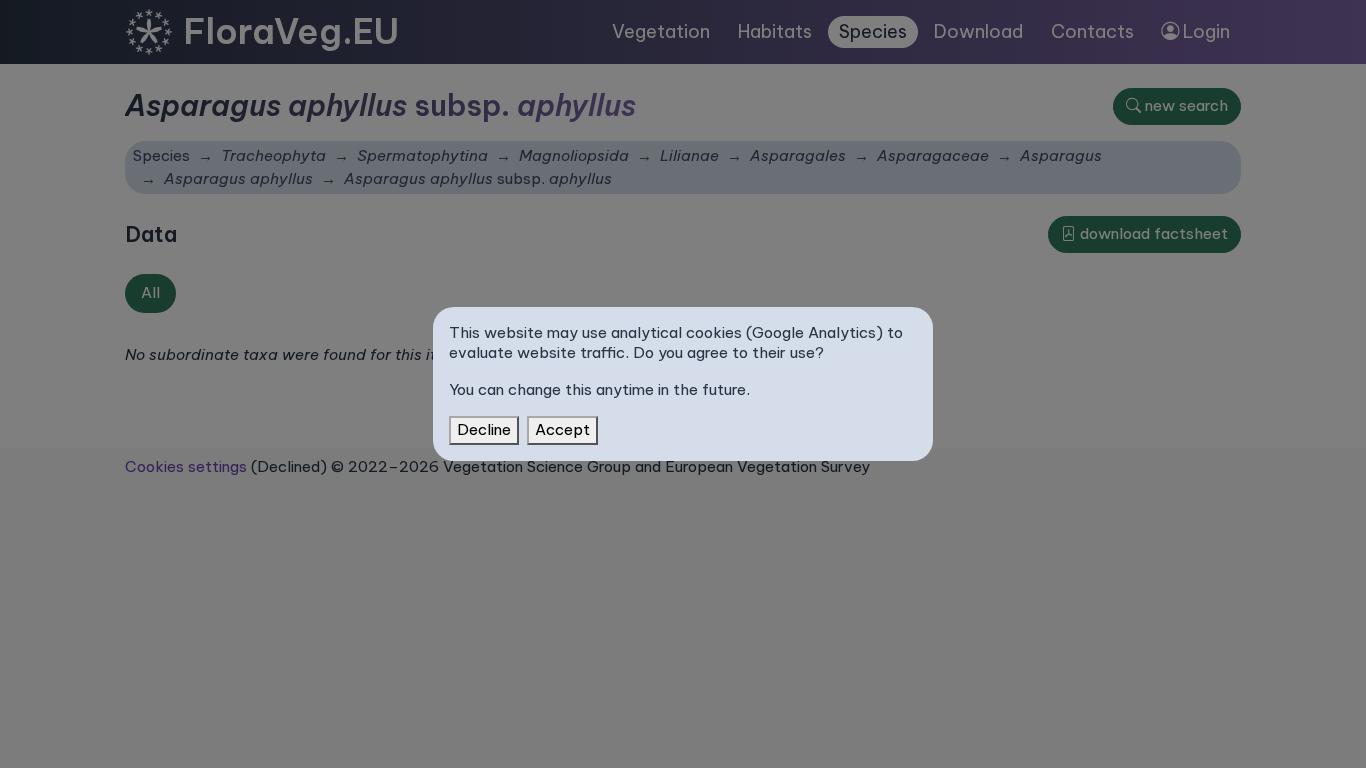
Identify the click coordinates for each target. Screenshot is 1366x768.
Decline (484, 429)
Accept (562, 429)
